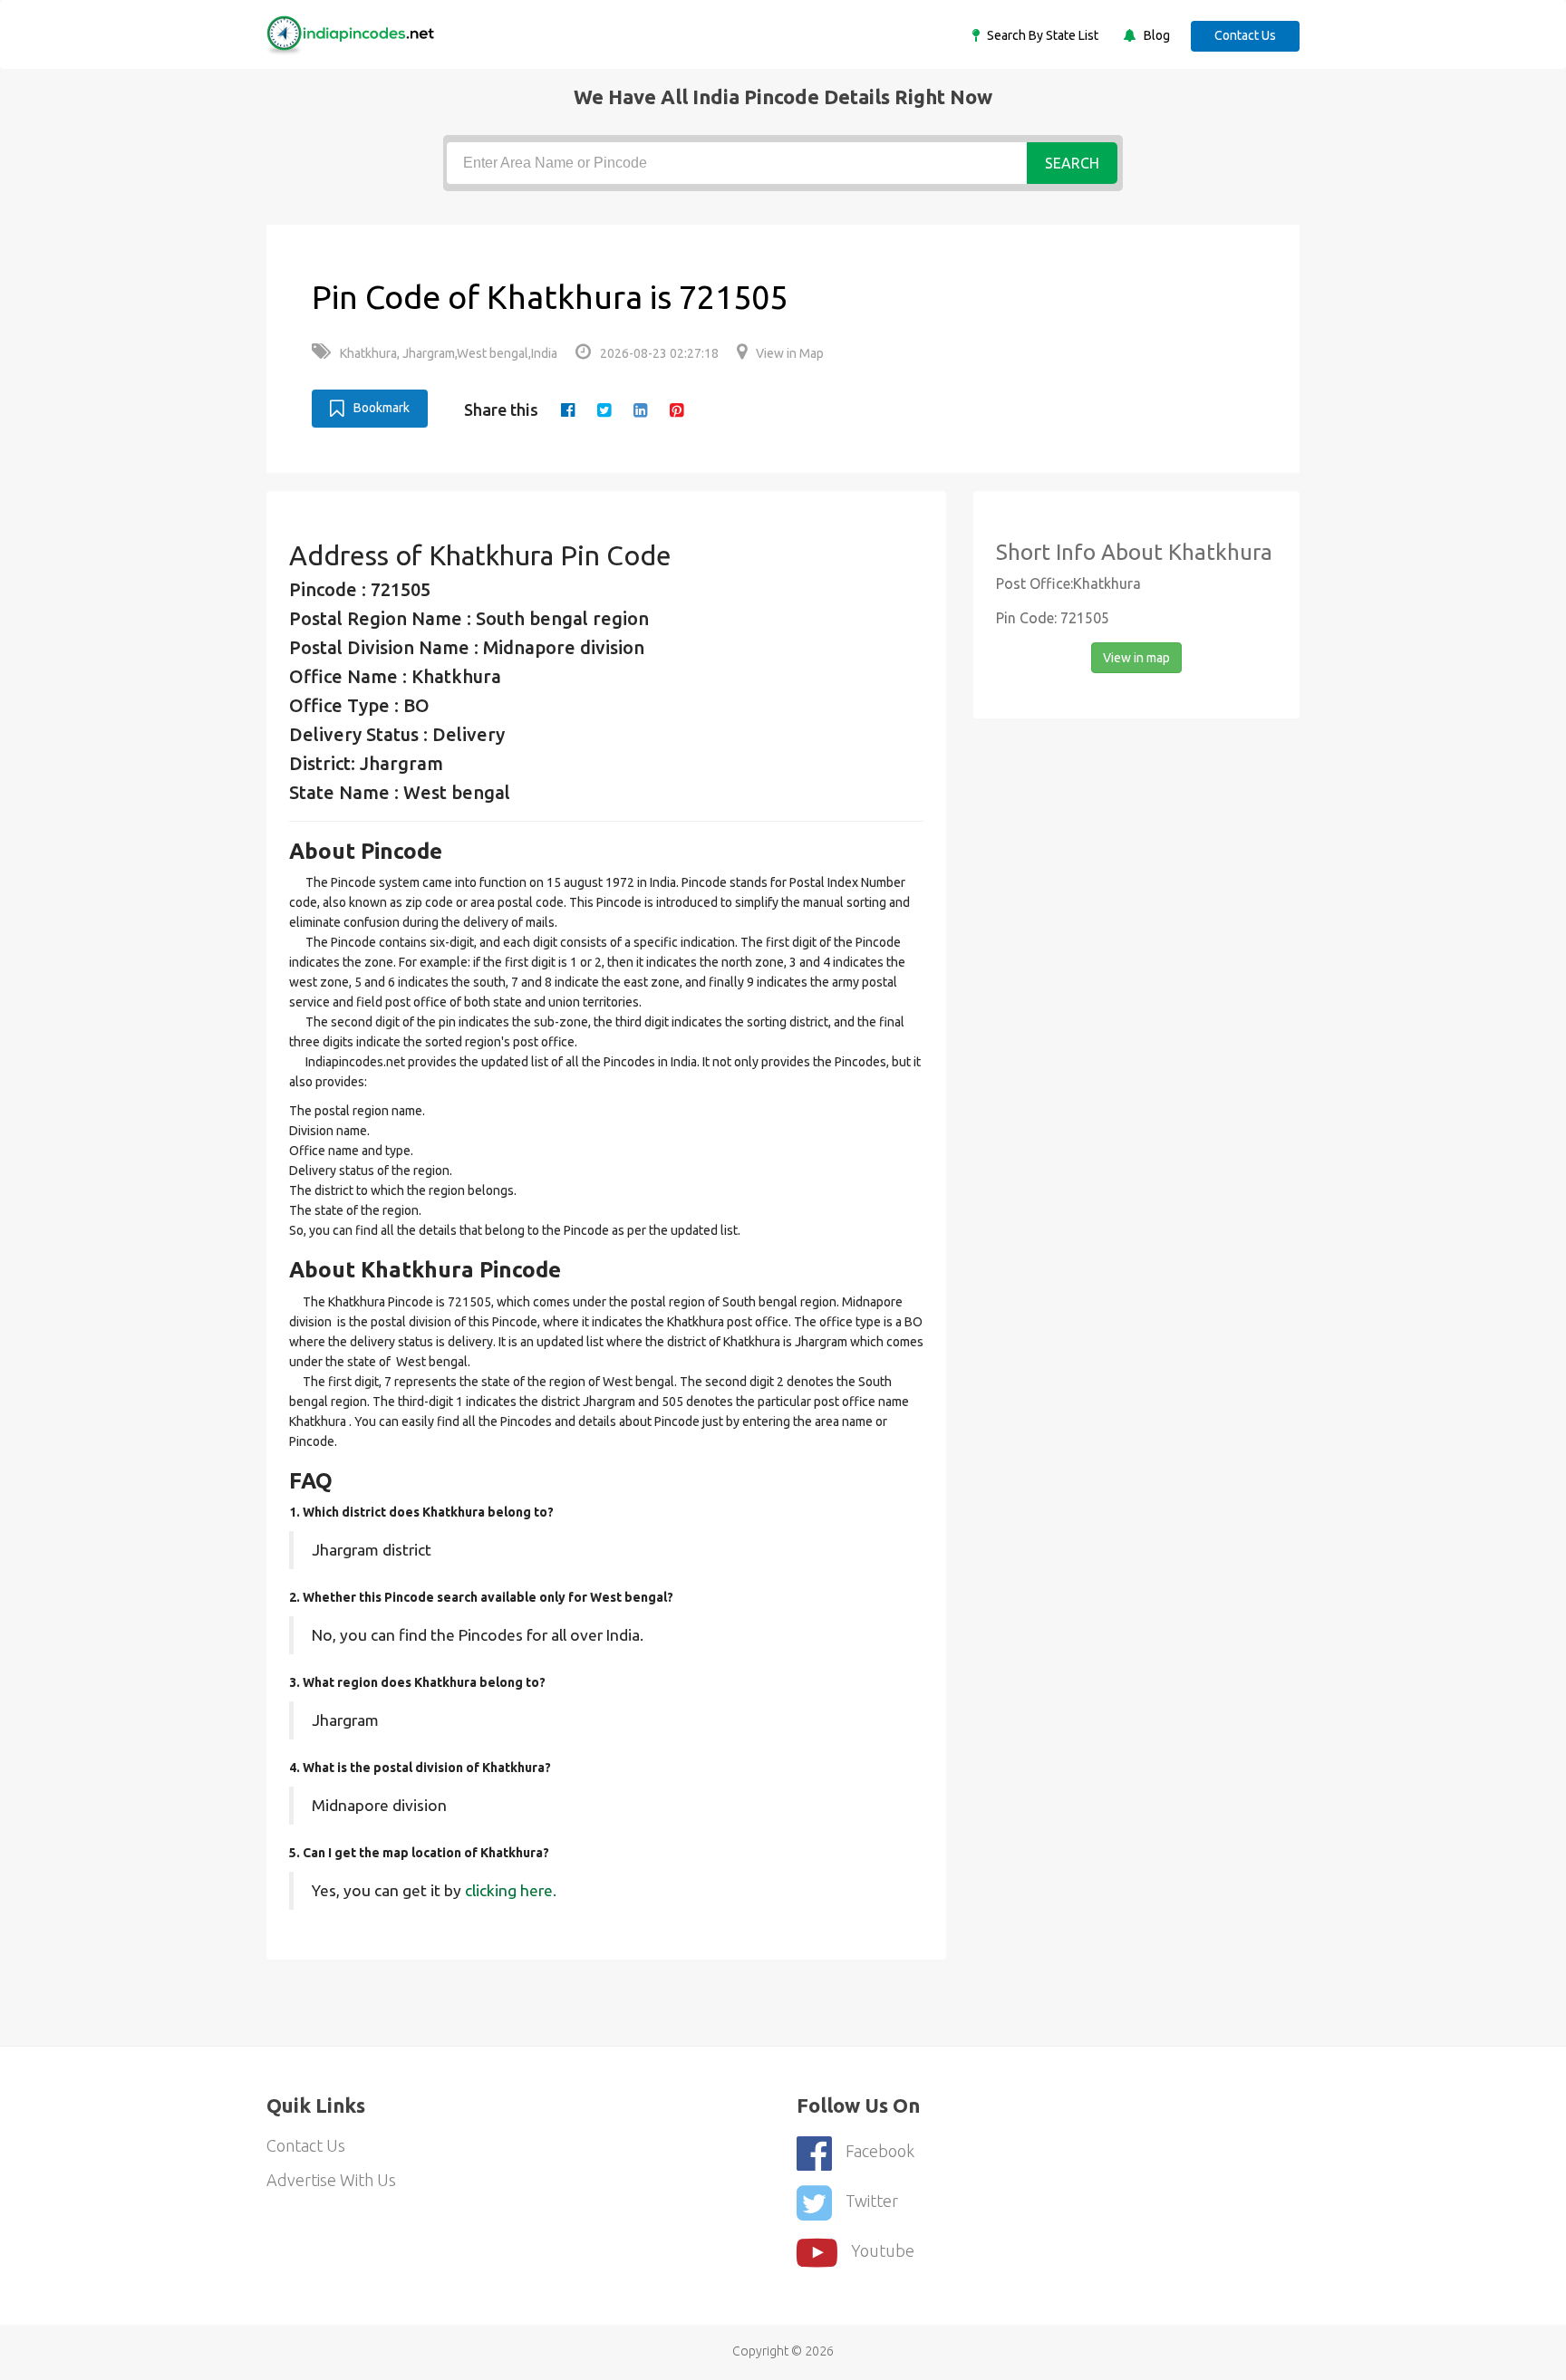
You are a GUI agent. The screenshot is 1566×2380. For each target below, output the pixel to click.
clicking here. (511, 1890)
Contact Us (1245, 35)
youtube (883, 2250)
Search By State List (1041, 35)
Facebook (880, 2151)
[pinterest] (677, 410)
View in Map (790, 353)
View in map (1136, 658)
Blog (1155, 35)
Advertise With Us (331, 2180)
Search (1072, 163)
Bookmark (382, 408)
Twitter (872, 2201)
